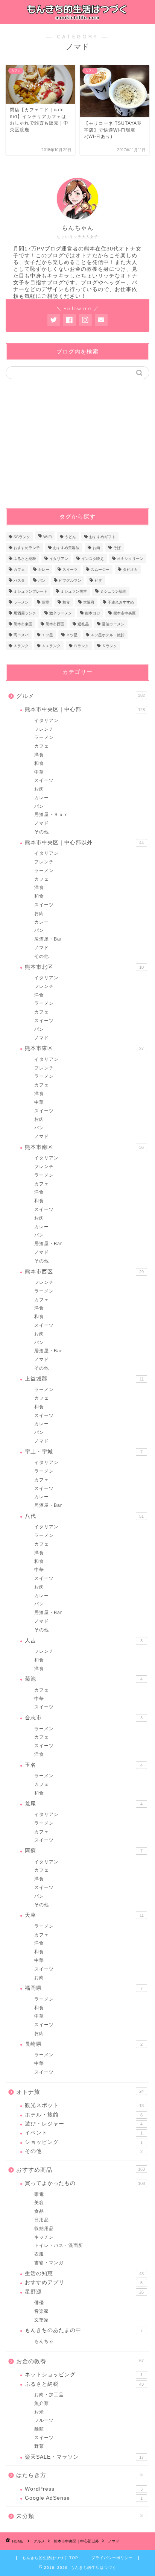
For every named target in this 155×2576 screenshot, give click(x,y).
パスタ (19, 580)
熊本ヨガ (93, 613)
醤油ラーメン (113, 624)
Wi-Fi (47, 537)
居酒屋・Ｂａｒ (51, 815)
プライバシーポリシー (112, 2558)
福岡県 (84, 1988)
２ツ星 (72, 635)
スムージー (100, 570)
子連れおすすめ (121, 602)
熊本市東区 (23, 624)
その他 (42, 832)
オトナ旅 (80, 2092)
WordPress (84, 2489)
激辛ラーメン (61, 613)
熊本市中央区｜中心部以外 (84, 843)
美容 (39, 2203)
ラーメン (21, 602)
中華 (39, 772)
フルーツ (44, 2420)
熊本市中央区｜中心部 (85, 709)
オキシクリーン (130, 559)
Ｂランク (81, 646)
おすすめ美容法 (66, 548)
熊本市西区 (55, 624)
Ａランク (21, 646)
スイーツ (70, 570)
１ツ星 (47, 635)
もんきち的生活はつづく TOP (50, 2558)
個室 (46, 602)
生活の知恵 (84, 2273)
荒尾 (84, 1804)
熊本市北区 (84, 967)
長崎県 (84, 2044)
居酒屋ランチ (25, 613)
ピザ (98, 580)
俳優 (39, 2303)
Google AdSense (84, 2498)
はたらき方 (79, 2475)
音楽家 (42, 2311)
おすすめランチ (27, 548)
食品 (39, 2211)
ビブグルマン (70, 580)
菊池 (84, 1679)
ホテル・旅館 (84, 2115)
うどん (70, 537)
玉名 (84, 1765)
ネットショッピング (84, 2375)
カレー (44, 570)
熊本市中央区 (125, 613)
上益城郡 (84, 1379)
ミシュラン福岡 (113, 591)
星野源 (84, 2292)
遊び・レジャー (84, 2124)
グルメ (81, 696)
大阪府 (89, 602)
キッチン (44, 2237)
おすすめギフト (102, 537)
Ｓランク (109, 646)
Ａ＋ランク (51, 646)
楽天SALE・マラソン (84, 2457)
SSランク (22, 537)
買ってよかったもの (85, 2183)
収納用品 (44, 2229)
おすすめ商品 (81, 2170)
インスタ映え (93, 559)
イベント (84, 2133)
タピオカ (130, 570)
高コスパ (21, 635)
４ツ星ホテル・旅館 (108, 635)
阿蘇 (84, 1851)
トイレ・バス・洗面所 (59, 2245)
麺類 (39, 2429)
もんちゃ (44, 2341)
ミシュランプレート (30, 591)
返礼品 (83, 624)
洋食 (39, 755)
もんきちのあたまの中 (84, 2330)
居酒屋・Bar (48, 939)
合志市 (84, 1718)
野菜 (39, 2446)
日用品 (42, 2220)
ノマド (42, 823)
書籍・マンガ (49, 2263)
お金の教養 (80, 2361)
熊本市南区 (84, 1147)
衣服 (39, 2254)
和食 (66, 602)
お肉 (96, 548)
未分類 (79, 2516)
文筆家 (42, 2320)
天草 (84, 1915)
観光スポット (84, 2105)
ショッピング (84, 2142)
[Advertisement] (69, 443)
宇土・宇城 (84, 1452)
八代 (84, 1516)
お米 (39, 2412)
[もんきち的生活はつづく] (78, 17)
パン (42, 580)
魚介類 (42, 2403)
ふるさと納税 (25, 559)
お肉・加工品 (49, 2395)
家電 (39, 2194)
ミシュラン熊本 (74, 591)
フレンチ (44, 729)
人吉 (84, 1641)
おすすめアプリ (84, 2282)
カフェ (19, 570)
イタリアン (59, 559)
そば (117, 548)
